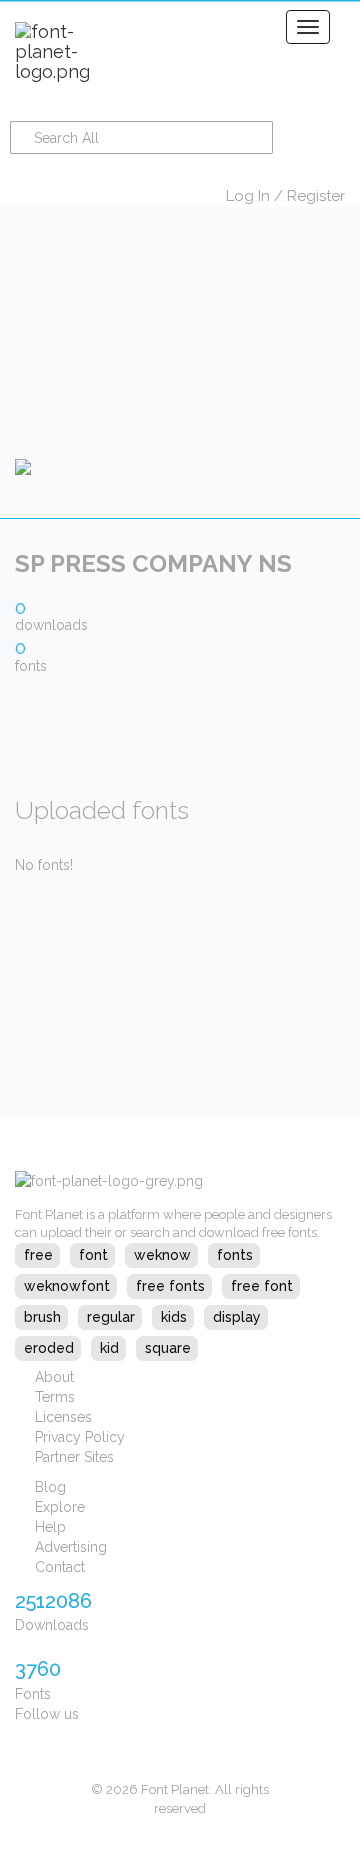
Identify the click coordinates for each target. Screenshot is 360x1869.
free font (262, 1286)
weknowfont (67, 1286)
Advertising (71, 1547)
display (237, 1317)
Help (50, 1527)
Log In (248, 196)
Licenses (63, 1417)
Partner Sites (74, 1457)
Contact (60, 1567)
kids (174, 1317)
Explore (60, 1507)
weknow (162, 1255)
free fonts (170, 1286)
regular (111, 1317)
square (168, 1348)
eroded (49, 1348)
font (93, 1255)
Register (316, 196)
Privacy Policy (80, 1437)
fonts (235, 1255)
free (38, 1255)
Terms (55, 1397)
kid (109, 1348)
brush (42, 1317)
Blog (50, 1487)
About (54, 1377)
